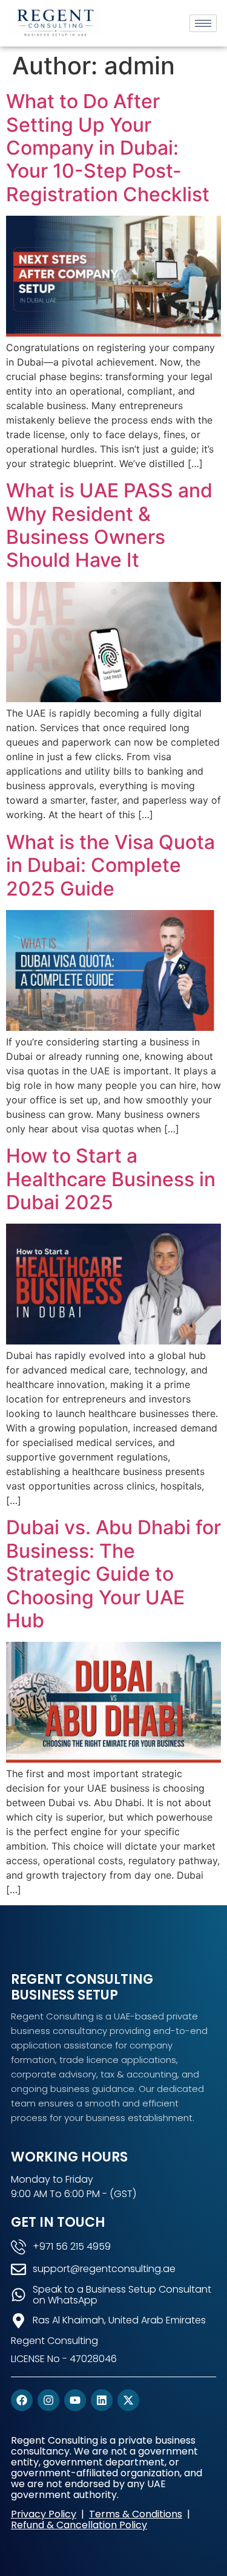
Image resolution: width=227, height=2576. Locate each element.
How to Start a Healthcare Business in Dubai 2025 (111, 1179)
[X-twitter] (128, 2400)
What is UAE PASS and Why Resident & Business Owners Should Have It (109, 525)
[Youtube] (75, 2400)
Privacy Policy (44, 2514)
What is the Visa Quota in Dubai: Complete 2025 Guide (110, 865)
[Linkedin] (102, 2400)
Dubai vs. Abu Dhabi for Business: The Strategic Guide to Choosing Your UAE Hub (113, 1574)
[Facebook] (22, 2400)
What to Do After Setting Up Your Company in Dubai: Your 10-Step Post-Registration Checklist (108, 148)
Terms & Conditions (136, 2514)
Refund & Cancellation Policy (79, 2525)
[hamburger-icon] (203, 23)
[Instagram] (48, 2400)
